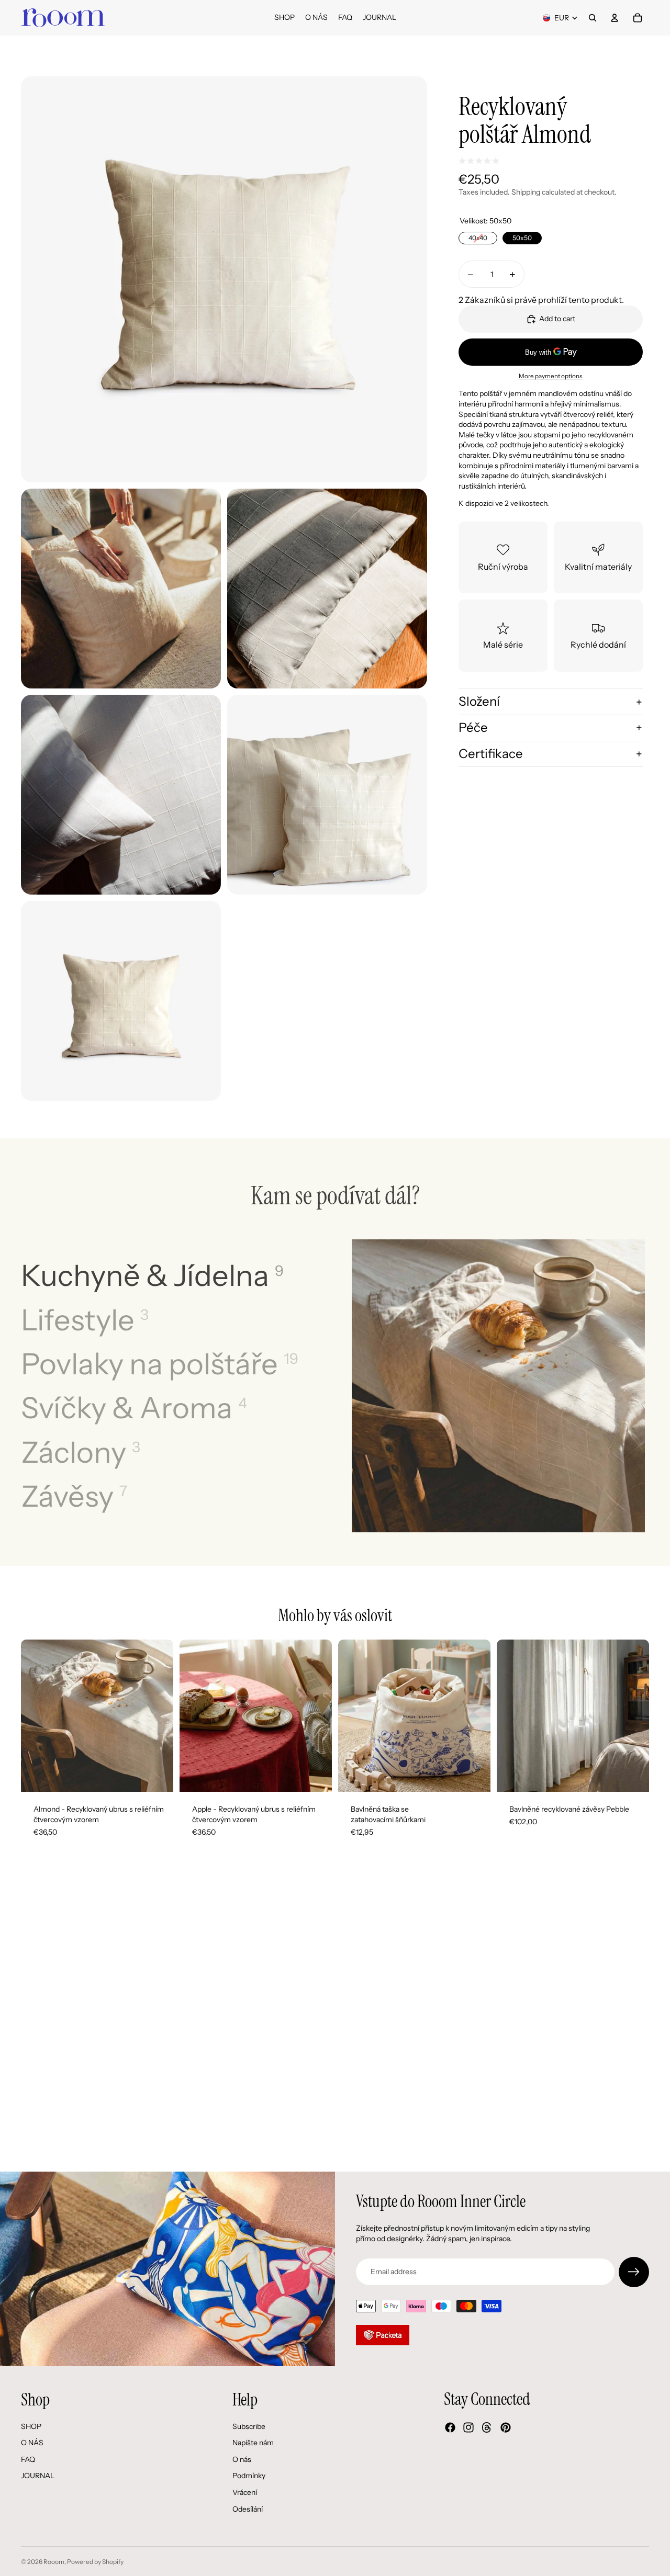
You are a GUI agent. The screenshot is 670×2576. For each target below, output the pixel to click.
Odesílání (248, 2509)
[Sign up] (634, 2272)
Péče (473, 727)
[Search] (593, 18)
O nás (242, 2459)
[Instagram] (468, 2427)
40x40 (478, 237)
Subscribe (249, 2426)
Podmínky (249, 2476)
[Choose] (157, 1776)
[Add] (633, 1776)
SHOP (31, 2426)
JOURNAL (38, 2476)
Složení (479, 701)
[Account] (615, 18)
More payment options (551, 376)
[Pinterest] (506, 2427)
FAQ (28, 2459)
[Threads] (487, 2427)
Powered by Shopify (95, 2562)
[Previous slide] (37, 1716)
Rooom (54, 2562)
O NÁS (32, 2443)
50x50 (522, 237)
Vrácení (245, 2492)
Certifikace (491, 754)
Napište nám (253, 2443)
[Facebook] (450, 2427)
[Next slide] (158, 1716)
